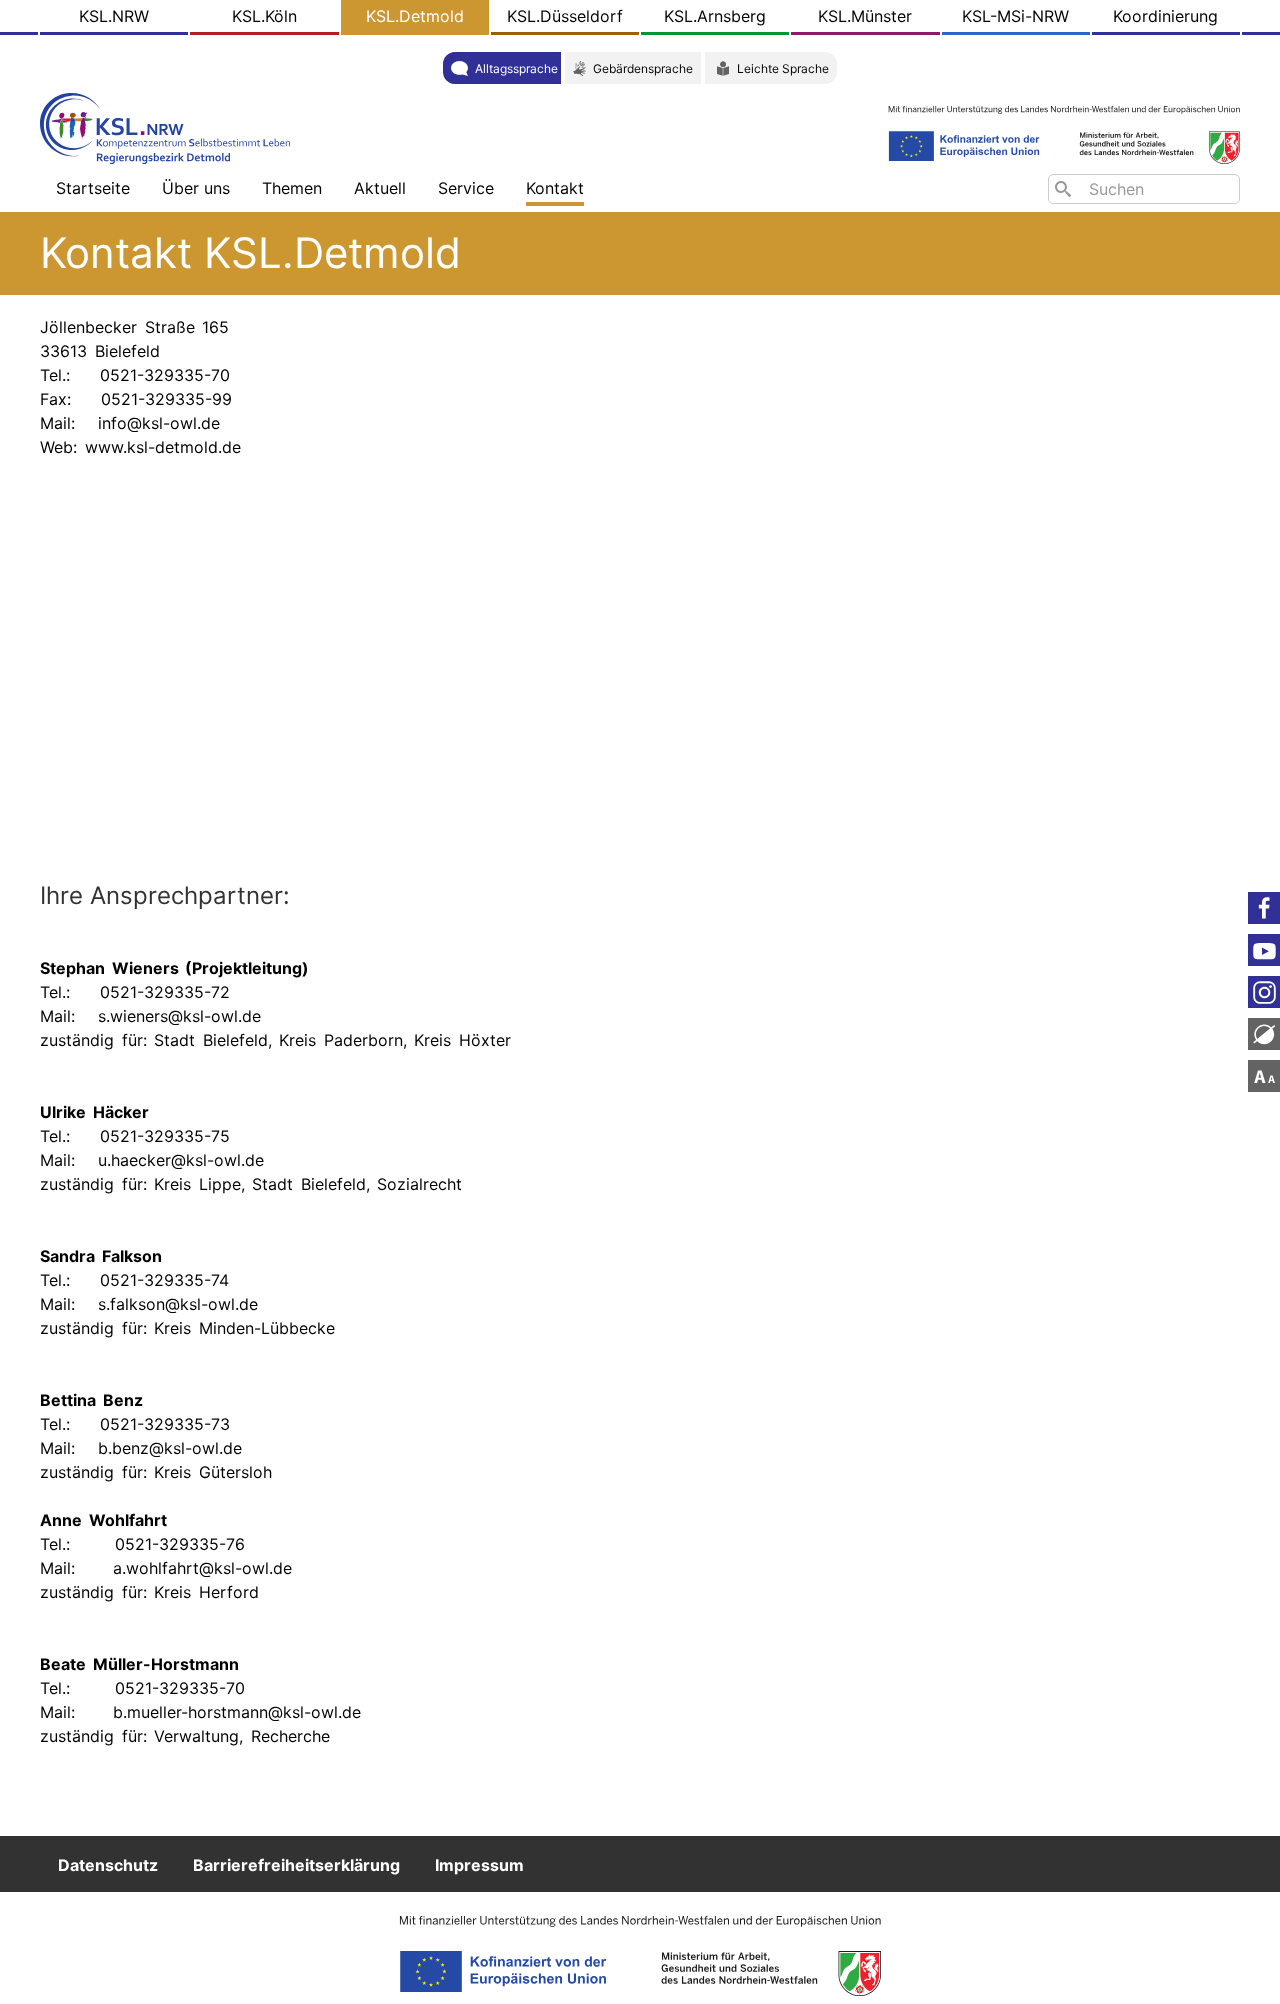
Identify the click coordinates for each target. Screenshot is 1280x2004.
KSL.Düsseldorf (565, 16)
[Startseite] (170, 126)
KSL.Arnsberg (715, 16)
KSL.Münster (865, 16)
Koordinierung (1165, 16)
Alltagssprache (516, 68)
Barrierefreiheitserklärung (296, 1864)
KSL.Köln (264, 16)
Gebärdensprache (643, 68)
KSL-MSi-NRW (1015, 16)
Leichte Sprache (783, 68)
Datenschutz (108, 1864)
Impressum (479, 1864)
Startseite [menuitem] (93, 188)
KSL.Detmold (415, 16)
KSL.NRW (114, 16)
